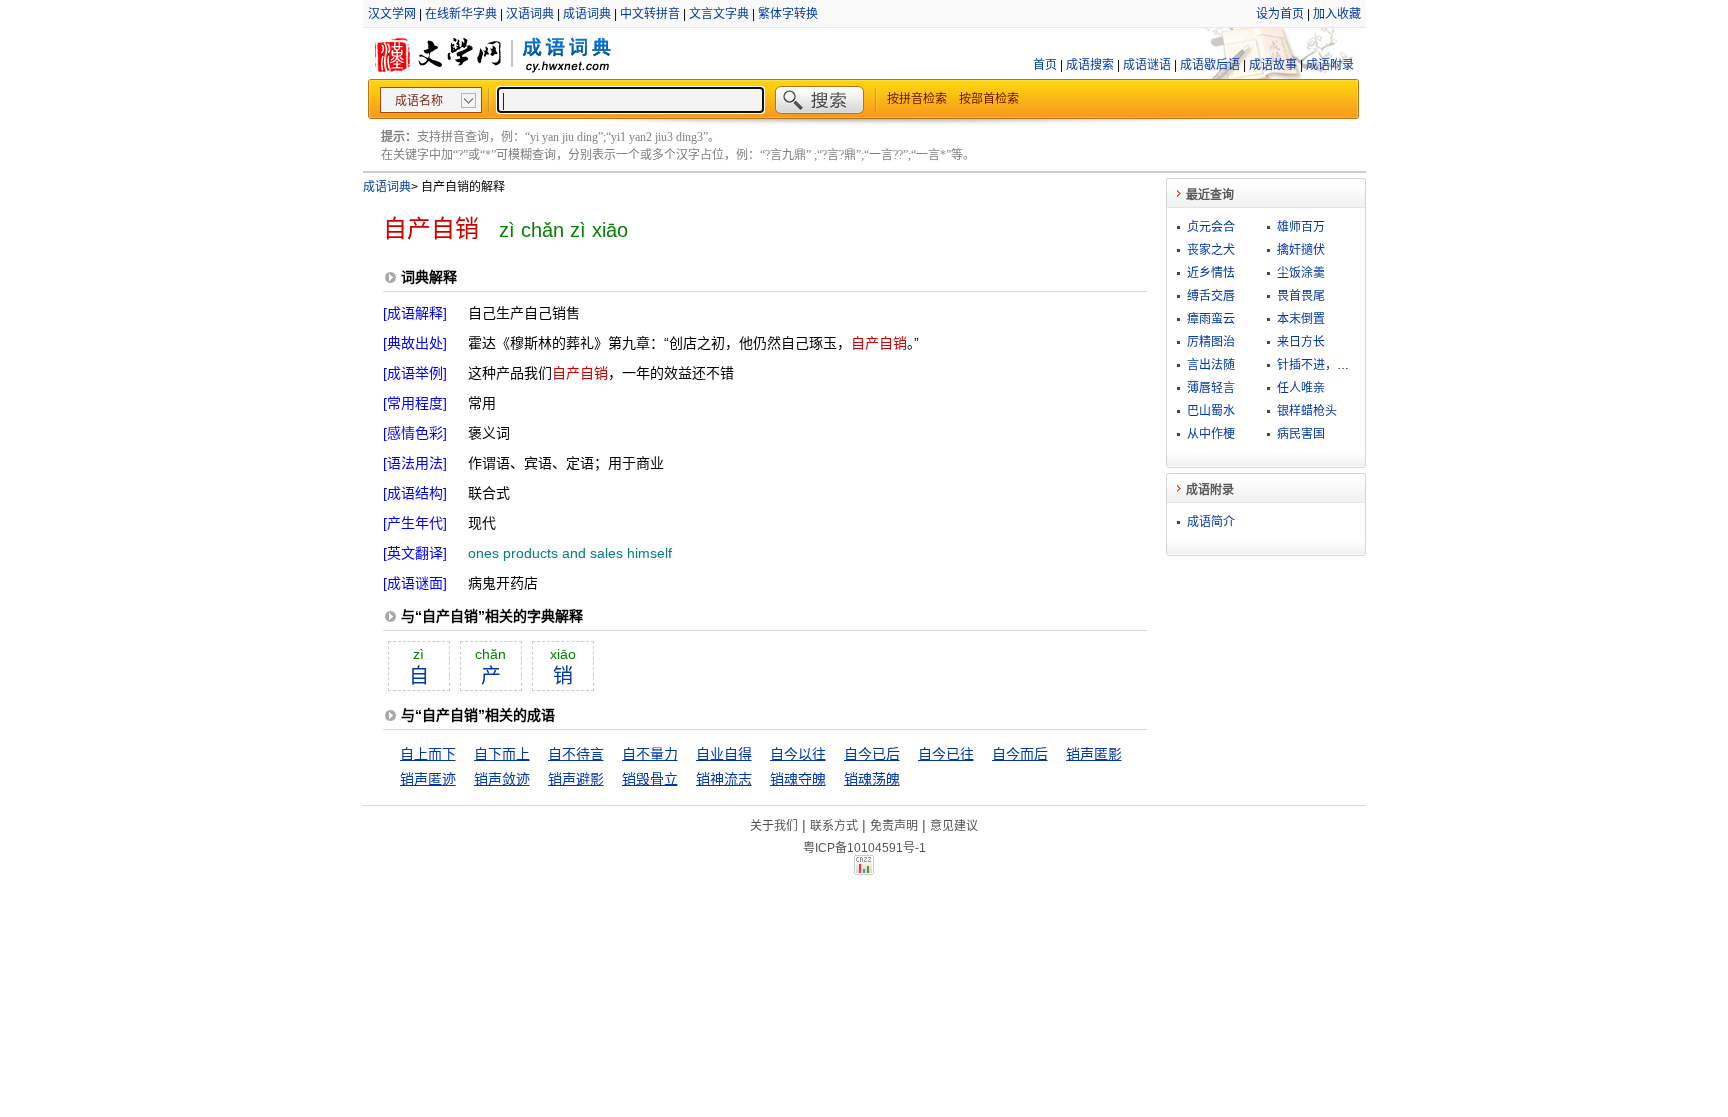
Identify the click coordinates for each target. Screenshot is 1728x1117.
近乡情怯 (1211, 273)
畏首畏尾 (1301, 296)
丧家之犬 (1211, 250)
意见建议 (954, 826)
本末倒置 (1301, 319)
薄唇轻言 (1211, 388)
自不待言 (576, 754)
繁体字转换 (788, 14)
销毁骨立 (650, 779)
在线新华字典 (461, 14)
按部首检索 (989, 99)
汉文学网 (392, 14)
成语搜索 (1090, 65)
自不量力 (650, 754)
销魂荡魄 (872, 779)
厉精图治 (1211, 342)
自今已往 (946, 754)
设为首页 (1280, 14)
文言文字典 (719, 14)
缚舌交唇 (1211, 296)
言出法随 (1211, 365)
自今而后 (1020, 754)
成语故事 (1273, 65)
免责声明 (894, 826)
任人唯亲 (1301, 388)
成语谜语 (1147, 65)
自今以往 (798, 754)
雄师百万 (1301, 227)
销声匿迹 (428, 779)
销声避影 (576, 779)
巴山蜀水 (1211, 411)
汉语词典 (530, 14)
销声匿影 (1094, 754)
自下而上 (502, 754)
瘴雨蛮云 (1211, 319)
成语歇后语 (1210, 65)
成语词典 (587, 14)
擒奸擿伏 (1301, 250)
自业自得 (724, 754)
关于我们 (774, 826)
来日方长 (1301, 342)
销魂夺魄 (798, 779)
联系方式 (834, 826)
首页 (1045, 65)
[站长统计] (864, 870)
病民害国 (1301, 434)
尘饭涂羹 (1301, 273)
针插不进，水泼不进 (1331, 365)
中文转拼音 (650, 14)
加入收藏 (1337, 14)
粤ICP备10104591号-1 (864, 848)
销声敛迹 (502, 779)
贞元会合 (1211, 227)
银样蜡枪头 (1307, 411)
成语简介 (1211, 522)
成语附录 (1330, 65)
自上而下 (428, 754)
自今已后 (872, 754)
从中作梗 (1211, 434)
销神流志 (724, 779)
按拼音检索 (917, 99)
